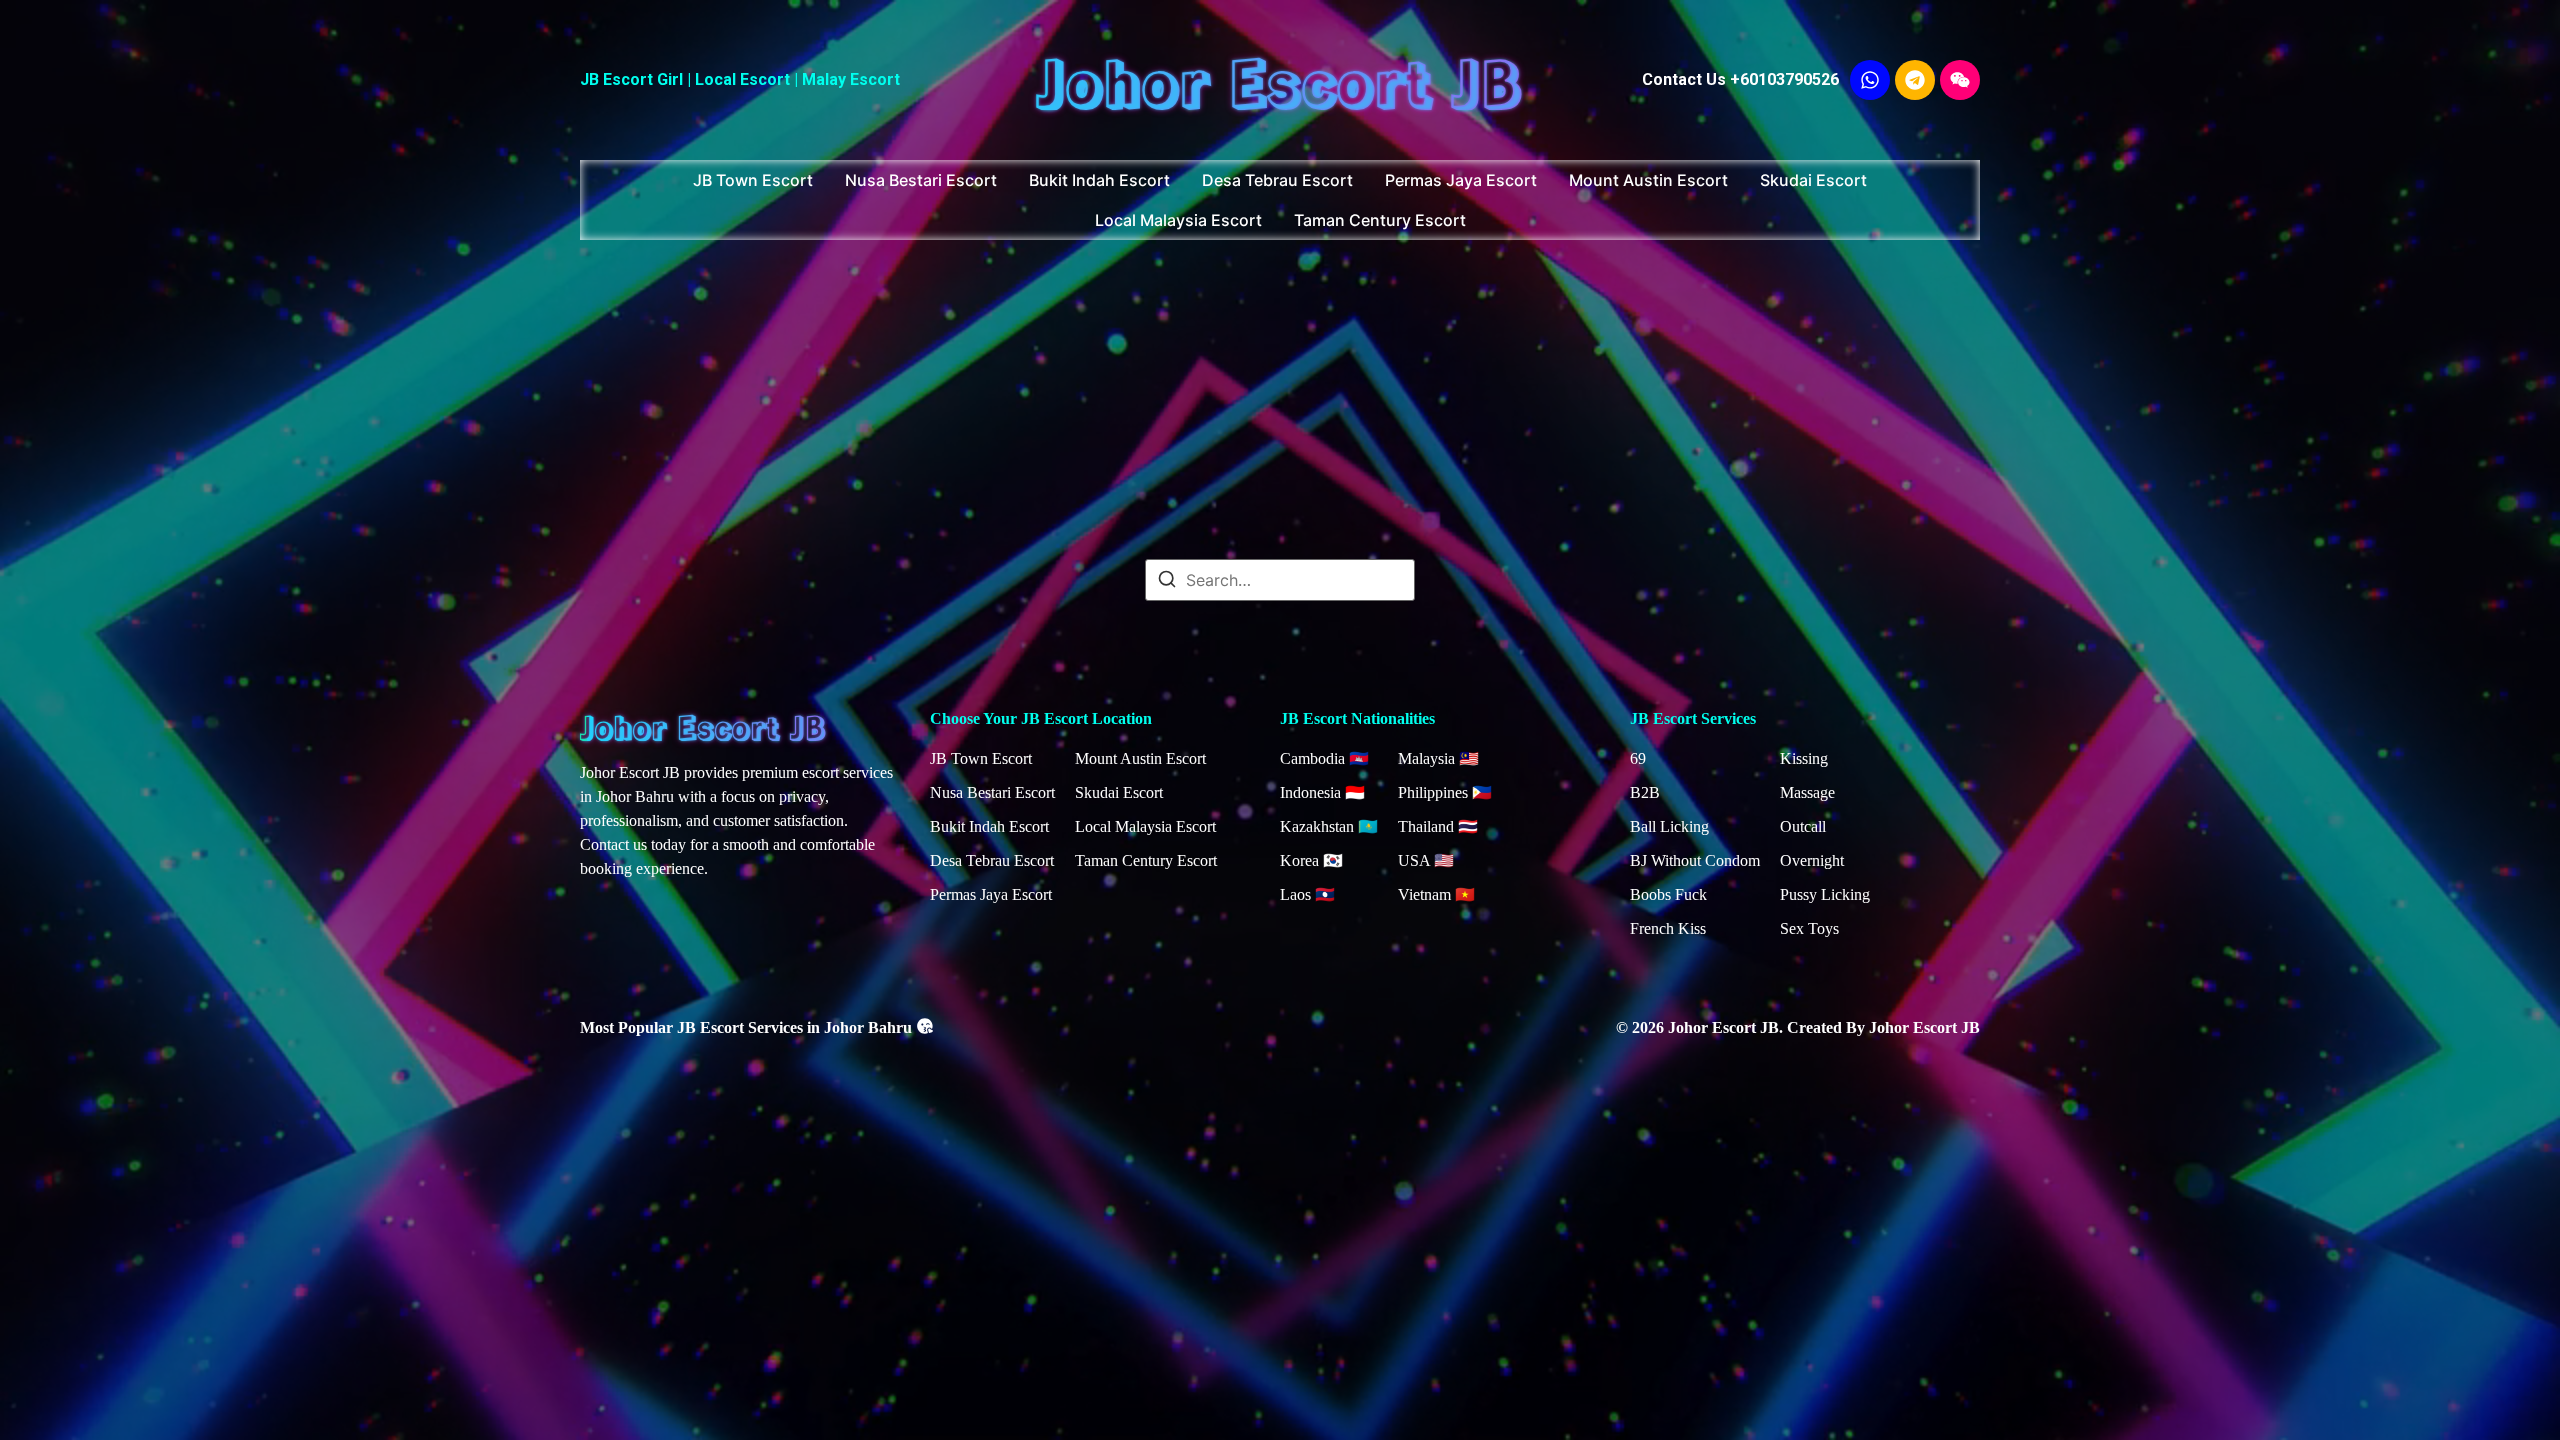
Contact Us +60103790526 (1740, 79)
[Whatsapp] (1870, 80)
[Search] (1167, 582)
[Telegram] (1915, 80)
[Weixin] (1960, 80)
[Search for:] (1280, 580)
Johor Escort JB (1280, 79)
